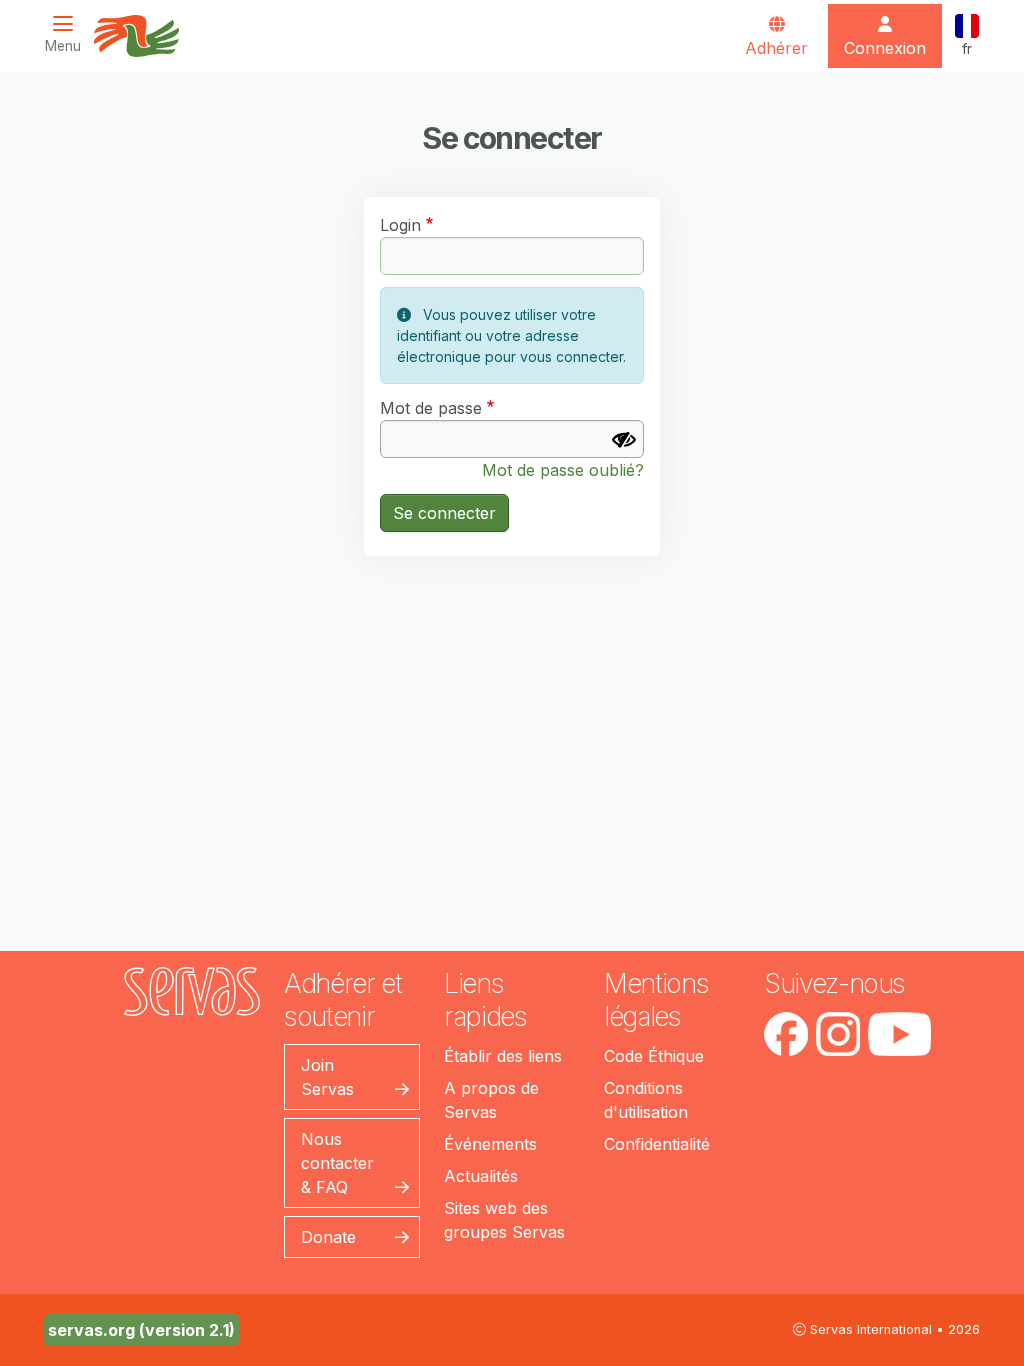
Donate (328, 1237)
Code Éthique (654, 1056)
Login (400, 225)
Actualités (481, 1176)
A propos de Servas (491, 1100)
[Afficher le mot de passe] (624, 440)
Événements (490, 1144)
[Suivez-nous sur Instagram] (838, 1034)
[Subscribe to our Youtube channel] (899, 1034)
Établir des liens (503, 1056)
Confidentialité (657, 1144)
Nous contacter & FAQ (337, 1163)
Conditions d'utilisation (646, 1100)
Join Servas (327, 1077)
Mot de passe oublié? (563, 470)
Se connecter (444, 513)
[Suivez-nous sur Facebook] (786, 1034)
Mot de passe (431, 408)
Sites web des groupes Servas (504, 1220)
